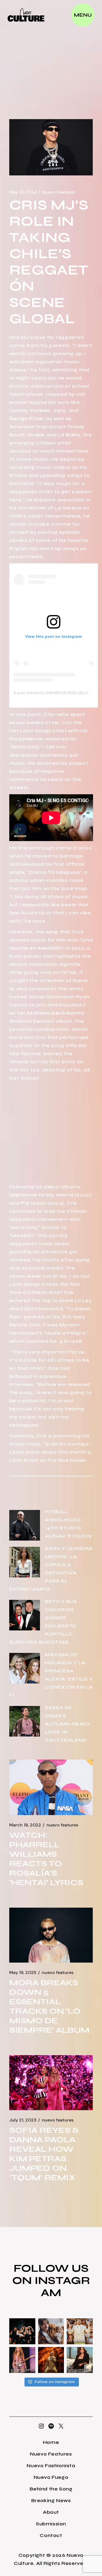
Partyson (33, 1203)
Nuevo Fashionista (51, 2466)
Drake (36, 435)
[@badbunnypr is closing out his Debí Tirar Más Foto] (80, 2331)
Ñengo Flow (26, 419)
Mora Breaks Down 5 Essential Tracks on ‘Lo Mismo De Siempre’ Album (49, 2006)
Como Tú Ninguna (54, 872)
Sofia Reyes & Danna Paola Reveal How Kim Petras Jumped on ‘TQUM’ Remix (44, 2154)
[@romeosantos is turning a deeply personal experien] (51, 2360)
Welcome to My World (41, 1195)
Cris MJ (19, 337)
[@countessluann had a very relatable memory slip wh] (80, 2360)
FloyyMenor (26, 739)
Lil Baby (69, 435)
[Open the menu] (83, 15)
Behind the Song (51, 2489)
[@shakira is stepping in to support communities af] (22, 2360)
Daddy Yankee (30, 410)
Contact (51, 2535)
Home (51, 2442)
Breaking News (51, 2500)
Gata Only (25, 747)
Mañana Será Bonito (56, 1013)
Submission (51, 2524)
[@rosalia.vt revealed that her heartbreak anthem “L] (22, 2331)
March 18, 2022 (25, 1825)
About (51, 2512)
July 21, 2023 (23, 2120)
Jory (59, 410)
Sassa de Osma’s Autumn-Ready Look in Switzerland (68, 1724)
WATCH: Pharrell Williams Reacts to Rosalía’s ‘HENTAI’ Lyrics (46, 1859)
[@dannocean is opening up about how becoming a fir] (51, 2331)
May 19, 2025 (23, 1973)
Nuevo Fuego (51, 2477)
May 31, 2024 (23, 192)
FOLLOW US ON (50, 2274)
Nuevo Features (58, 192)
